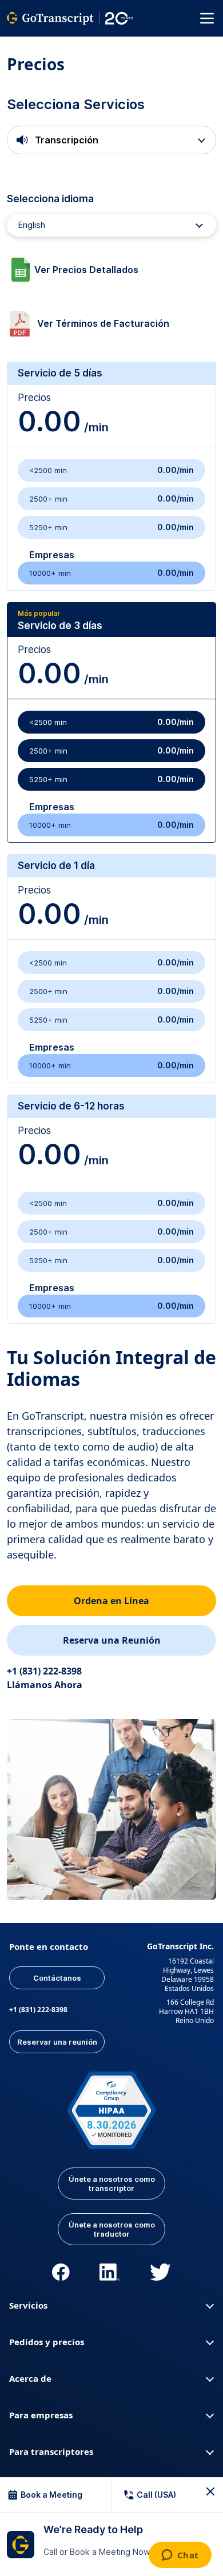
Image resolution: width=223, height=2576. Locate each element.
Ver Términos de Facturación (103, 323)
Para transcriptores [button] (51, 2451)
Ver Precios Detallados (86, 270)
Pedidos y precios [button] (47, 2342)
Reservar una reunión (57, 2042)
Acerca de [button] (30, 2378)
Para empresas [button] (41, 2415)
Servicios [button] (28, 2305)
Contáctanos (57, 1978)
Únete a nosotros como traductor (112, 2229)
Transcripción (65, 140)
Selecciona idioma (50, 199)
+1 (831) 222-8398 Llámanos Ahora (45, 1678)
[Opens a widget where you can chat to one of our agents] (180, 2556)
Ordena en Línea (111, 1601)
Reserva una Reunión (112, 1640)
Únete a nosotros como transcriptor (112, 2184)
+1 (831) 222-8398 (38, 2010)
